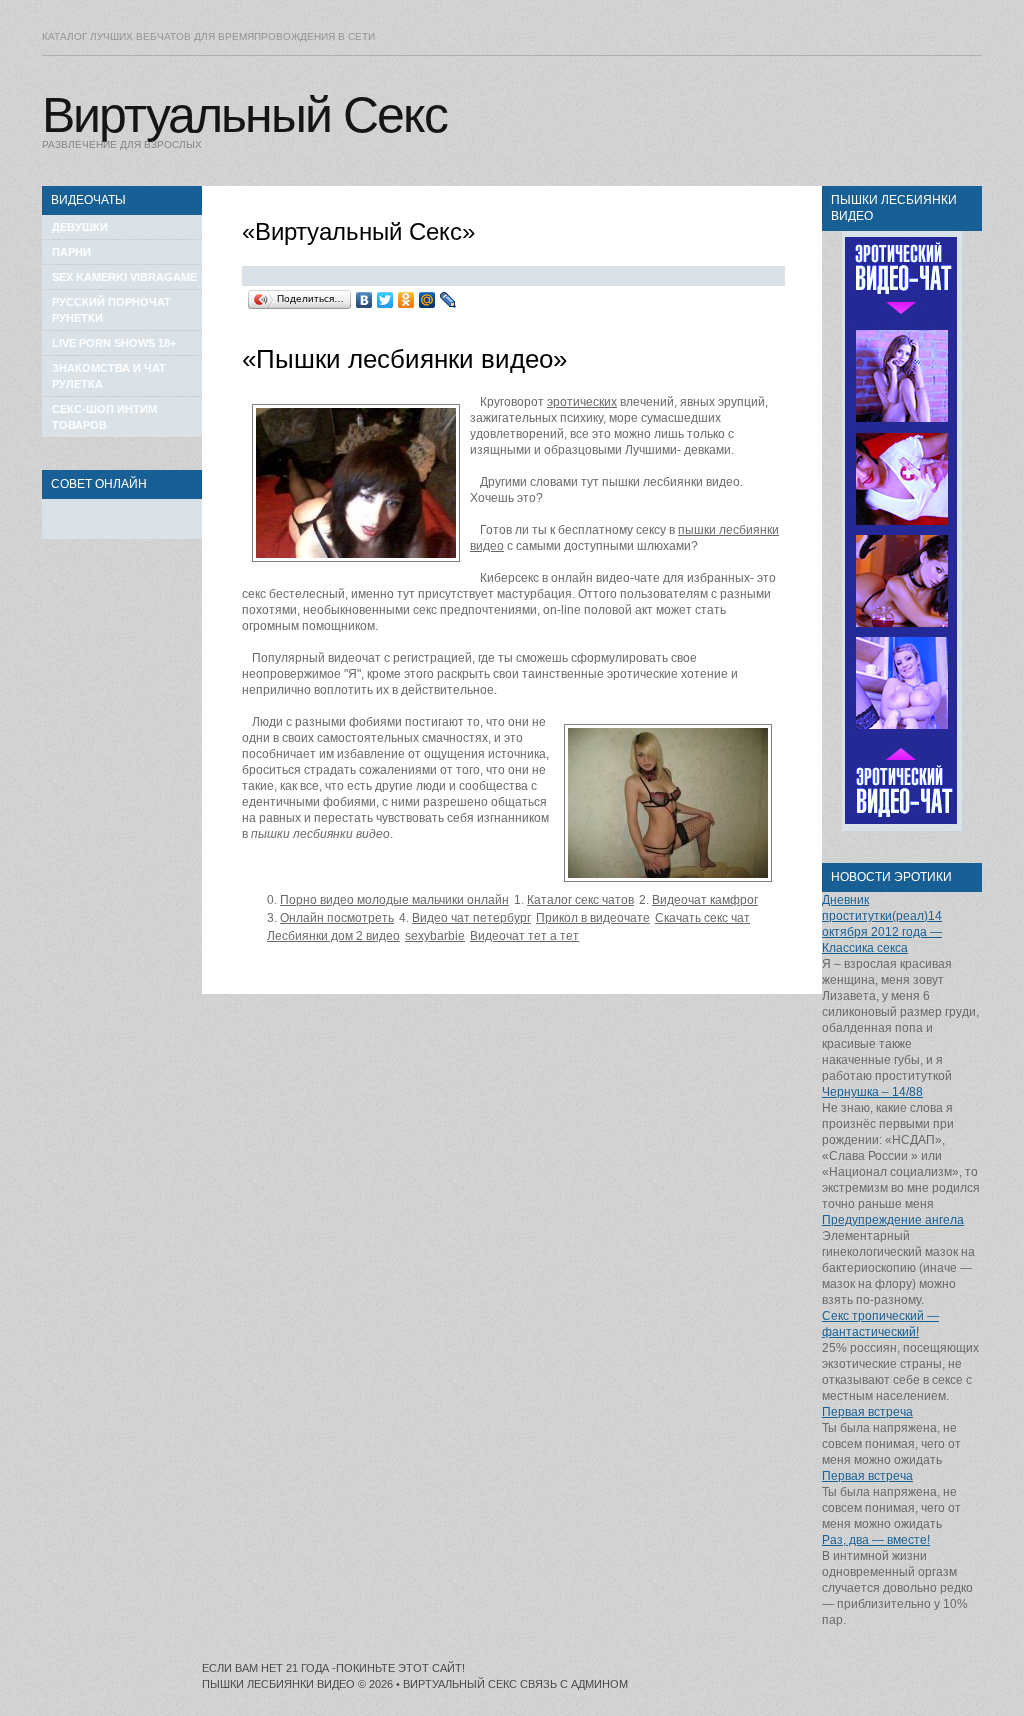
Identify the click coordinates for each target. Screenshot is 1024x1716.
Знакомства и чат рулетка (109, 376)
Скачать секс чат (702, 918)
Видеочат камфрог (705, 900)
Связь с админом (574, 1684)
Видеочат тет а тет (524, 936)
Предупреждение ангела (893, 1220)
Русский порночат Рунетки (111, 310)
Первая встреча (867, 1412)
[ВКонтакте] (364, 300)
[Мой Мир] (427, 300)
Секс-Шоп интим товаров (104, 417)
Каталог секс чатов (580, 900)
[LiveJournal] (448, 300)
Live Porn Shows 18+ (114, 343)
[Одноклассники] (406, 300)
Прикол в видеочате (593, 918)
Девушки (80, 227)
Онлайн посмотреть (337, 918)
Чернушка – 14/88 (872, 1092)
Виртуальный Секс (244, 115)
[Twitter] (385, 300)
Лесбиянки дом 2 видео (333, 936)
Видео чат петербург (471, 918)
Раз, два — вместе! (876, 1540)
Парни (71, 252)
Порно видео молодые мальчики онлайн (394, 900)
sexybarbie (435, 936)
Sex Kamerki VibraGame (124, 277)
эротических (582, 402)
